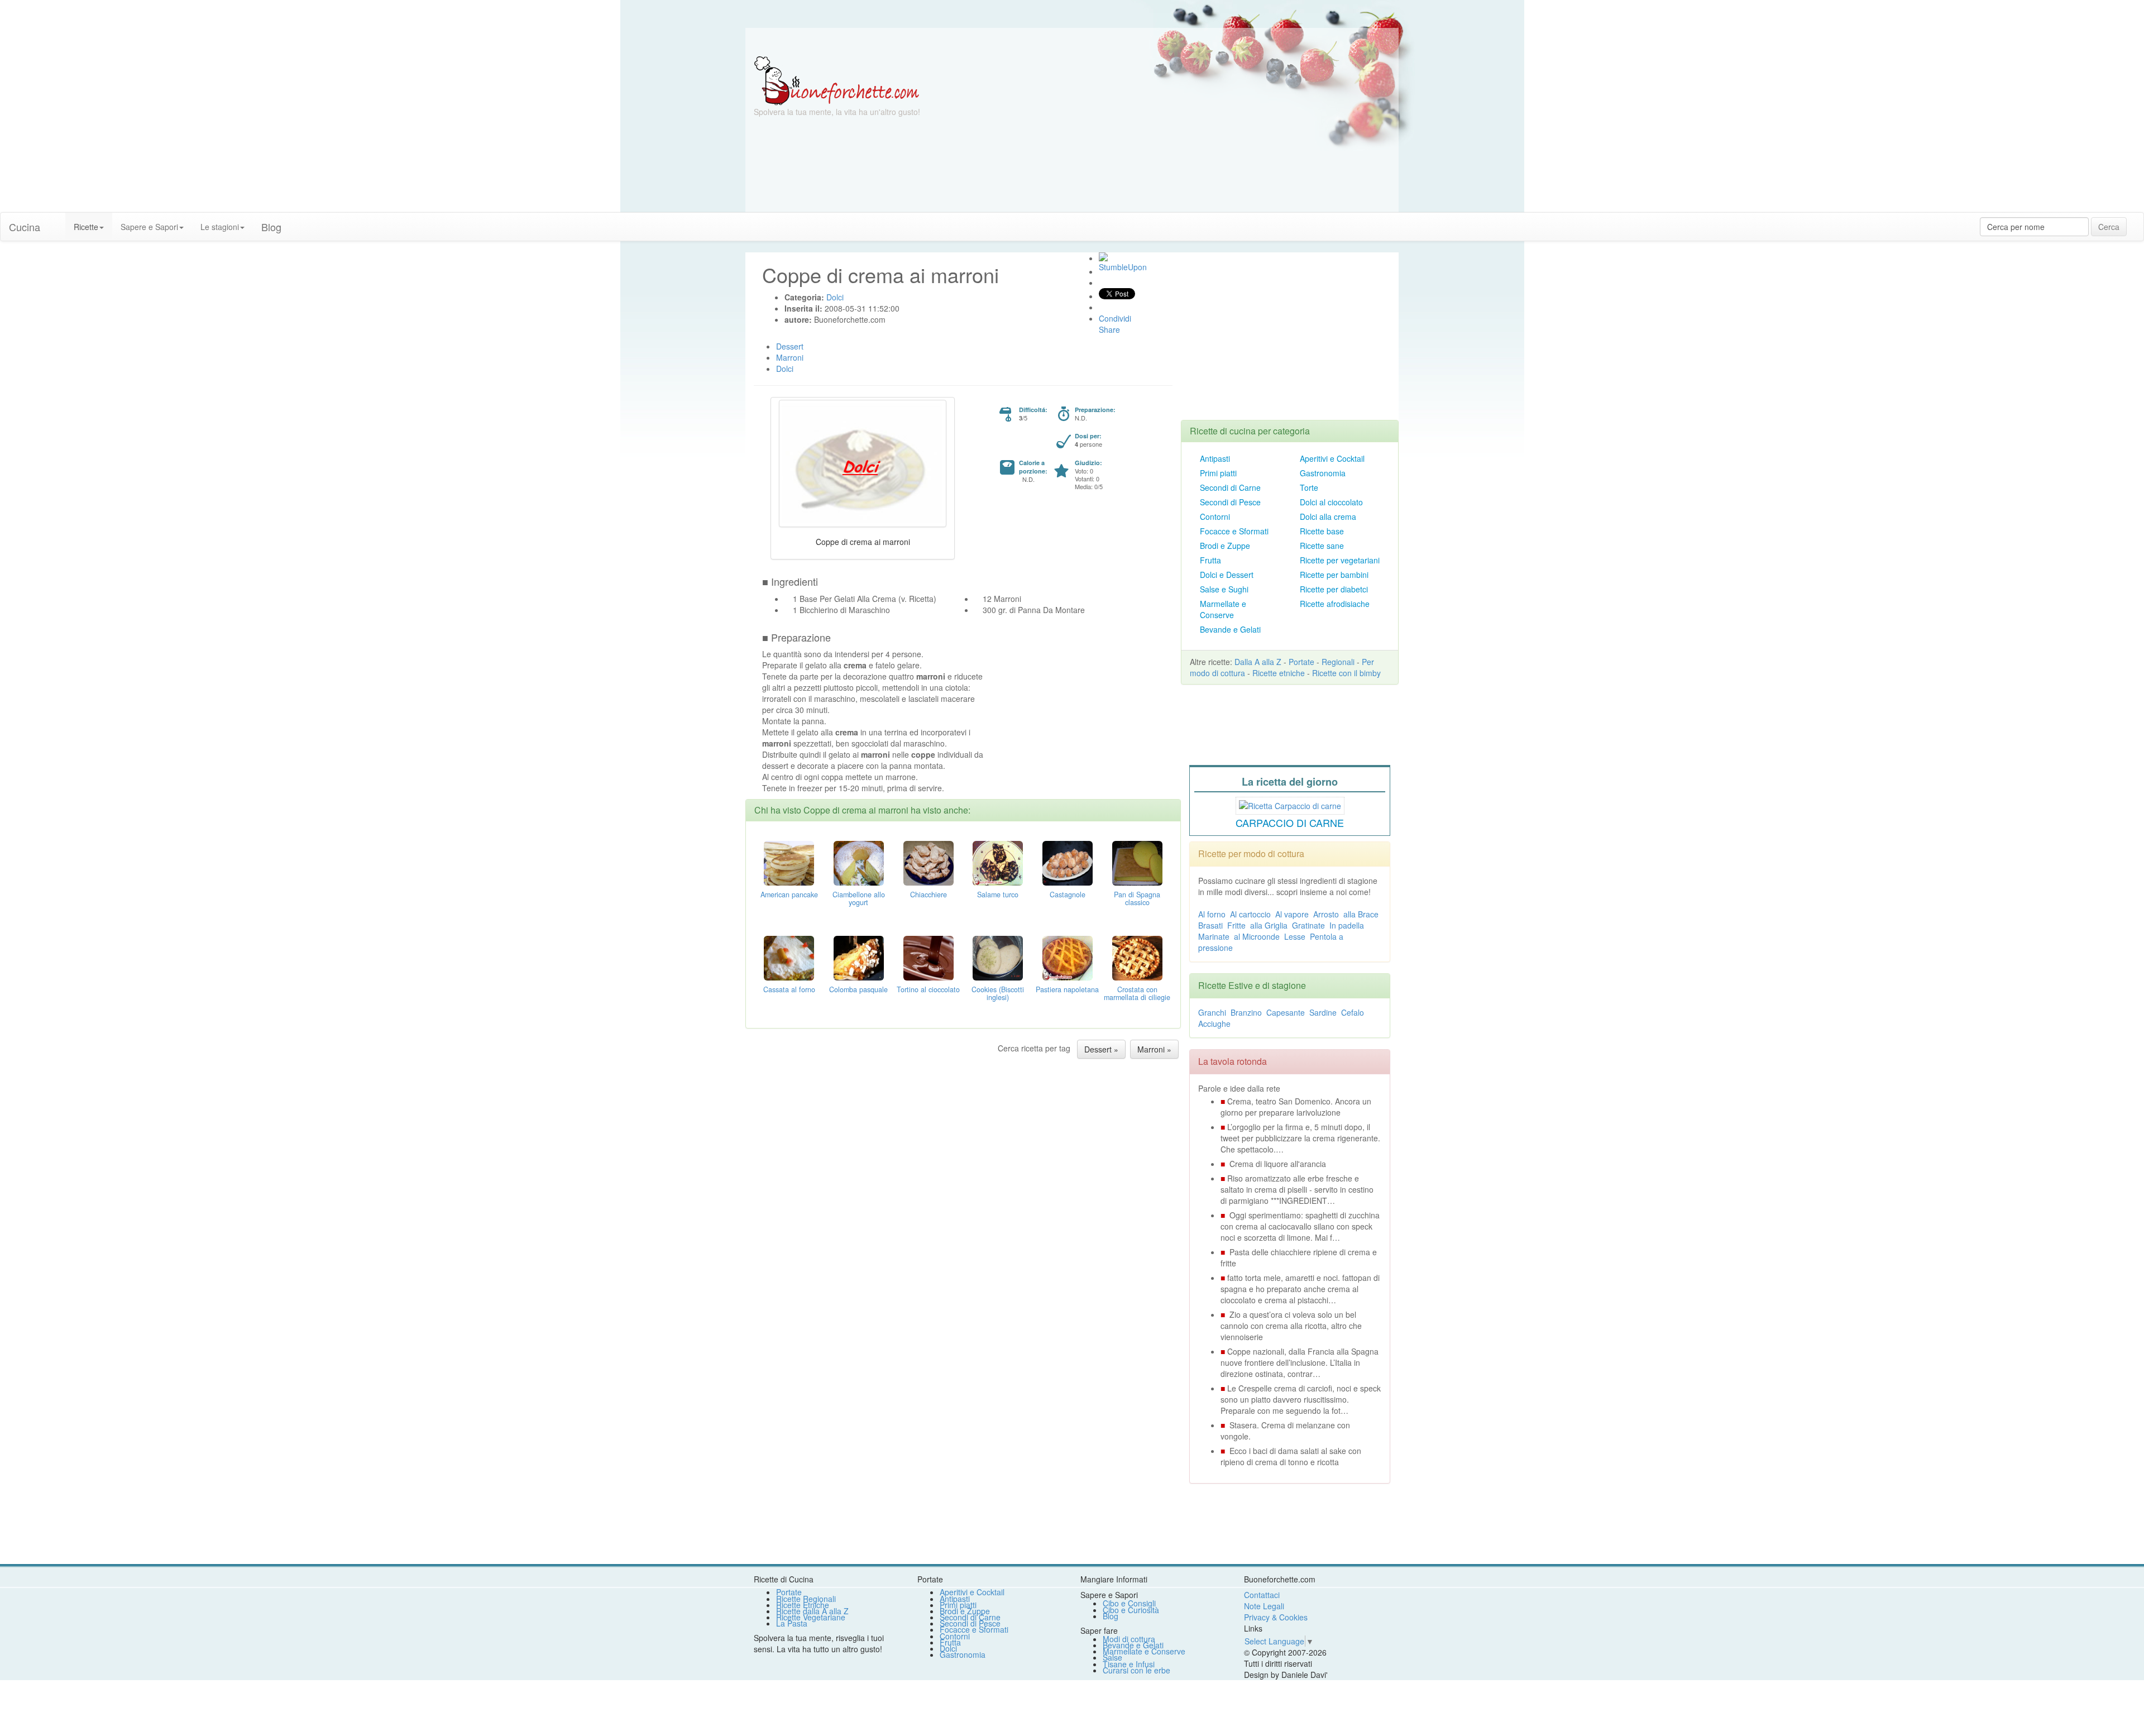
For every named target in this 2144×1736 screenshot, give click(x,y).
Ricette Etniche (803, 1605)
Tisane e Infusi (1129, 1664)
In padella (1347, 925)
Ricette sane (1322, 546)
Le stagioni (220, 227)
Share (1109, 329)
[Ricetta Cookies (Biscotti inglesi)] (998, 957)
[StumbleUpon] (1103, 257)
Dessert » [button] (1101, 1049)
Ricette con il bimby (1346, 673)
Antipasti (1215, 458)
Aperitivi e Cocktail (1332, 458)
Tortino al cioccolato (928, 989)
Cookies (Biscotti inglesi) (998, 993)
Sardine (1323, 1012)
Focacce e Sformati (1234, 531)
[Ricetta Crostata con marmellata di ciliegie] (1137, 957)
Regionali (1338, 662)
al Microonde (1257, 936)
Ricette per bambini (1334, 575)
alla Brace (1361, 914)
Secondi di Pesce (1230, 502)
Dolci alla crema (1328, 517)
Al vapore (1292, 914)
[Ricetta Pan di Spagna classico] (1137, 862)
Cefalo (1353, 1012)
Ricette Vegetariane (811, 1617)
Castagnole (1068, 895)
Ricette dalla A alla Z (812, 1611)
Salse (1112, 1657)
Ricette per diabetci (1334, 589)
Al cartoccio (1250, 914)
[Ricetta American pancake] (789, 862)
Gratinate (1308, 925)
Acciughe (1214, 1024)
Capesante (1286, 1012)
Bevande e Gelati (1230, 629)
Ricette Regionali (806, 1599)
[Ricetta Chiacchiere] (929, 862)
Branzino (1246, 1012)
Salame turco (998, 895)
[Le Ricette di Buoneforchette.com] (837, 80)
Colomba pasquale (858, 989)
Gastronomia (1323, 473)
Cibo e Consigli (1129, 1603)
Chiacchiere (929, 895)
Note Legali (1264, 1606)
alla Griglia (1269, 925)
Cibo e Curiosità (1131, 1610)
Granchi (1212, 1012)
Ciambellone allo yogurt (859, 898)
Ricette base (1322, 531)
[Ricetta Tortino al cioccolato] (929, 957)
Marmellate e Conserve (1223, 609)
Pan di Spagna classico (1137, 898)
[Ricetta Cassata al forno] (789, 957)
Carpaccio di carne (1290, 822)
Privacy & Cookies (1276, 1617)
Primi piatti (1218, 473)
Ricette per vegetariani (1340, 560)
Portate (1301, 662)
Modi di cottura (1129, 1639)
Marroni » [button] (1154, 1049)
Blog (1111, 1616)
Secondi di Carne (1230, 487)
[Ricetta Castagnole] (1068, 862)
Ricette (86, 227)
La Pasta (792, 1623)
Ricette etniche (1279, 673)
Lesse (1295, 936)
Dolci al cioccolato (1331, 502)
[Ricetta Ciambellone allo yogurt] (859, 862)
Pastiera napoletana (1067, 989)
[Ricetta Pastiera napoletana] (1068, 957)
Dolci (948, 1648)
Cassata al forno (789, 989)
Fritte (1236, 925)
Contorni (1215, 517)
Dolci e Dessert (1227, 575)
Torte (1309, 487)
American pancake (789, 895)
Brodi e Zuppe (1225, 546)
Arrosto (1326, 914)
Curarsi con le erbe (1136, 1670)
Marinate (1214, 936)
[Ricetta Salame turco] (998, 862)
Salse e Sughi (1224, 589)
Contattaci (1262, 1595)
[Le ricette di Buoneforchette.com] (1072, 42)
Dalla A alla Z (1258, 662)
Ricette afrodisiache (1335, 604)
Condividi (1115, 318)
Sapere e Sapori (149, 227)
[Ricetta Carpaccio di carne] (1290, 804)
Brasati (1210, 925)
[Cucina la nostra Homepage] (57, 221)
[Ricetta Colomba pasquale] (859, 957)
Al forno (1212, 914)
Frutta (1210, 560)
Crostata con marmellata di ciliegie (1137, 993)
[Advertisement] (1181, 134)
